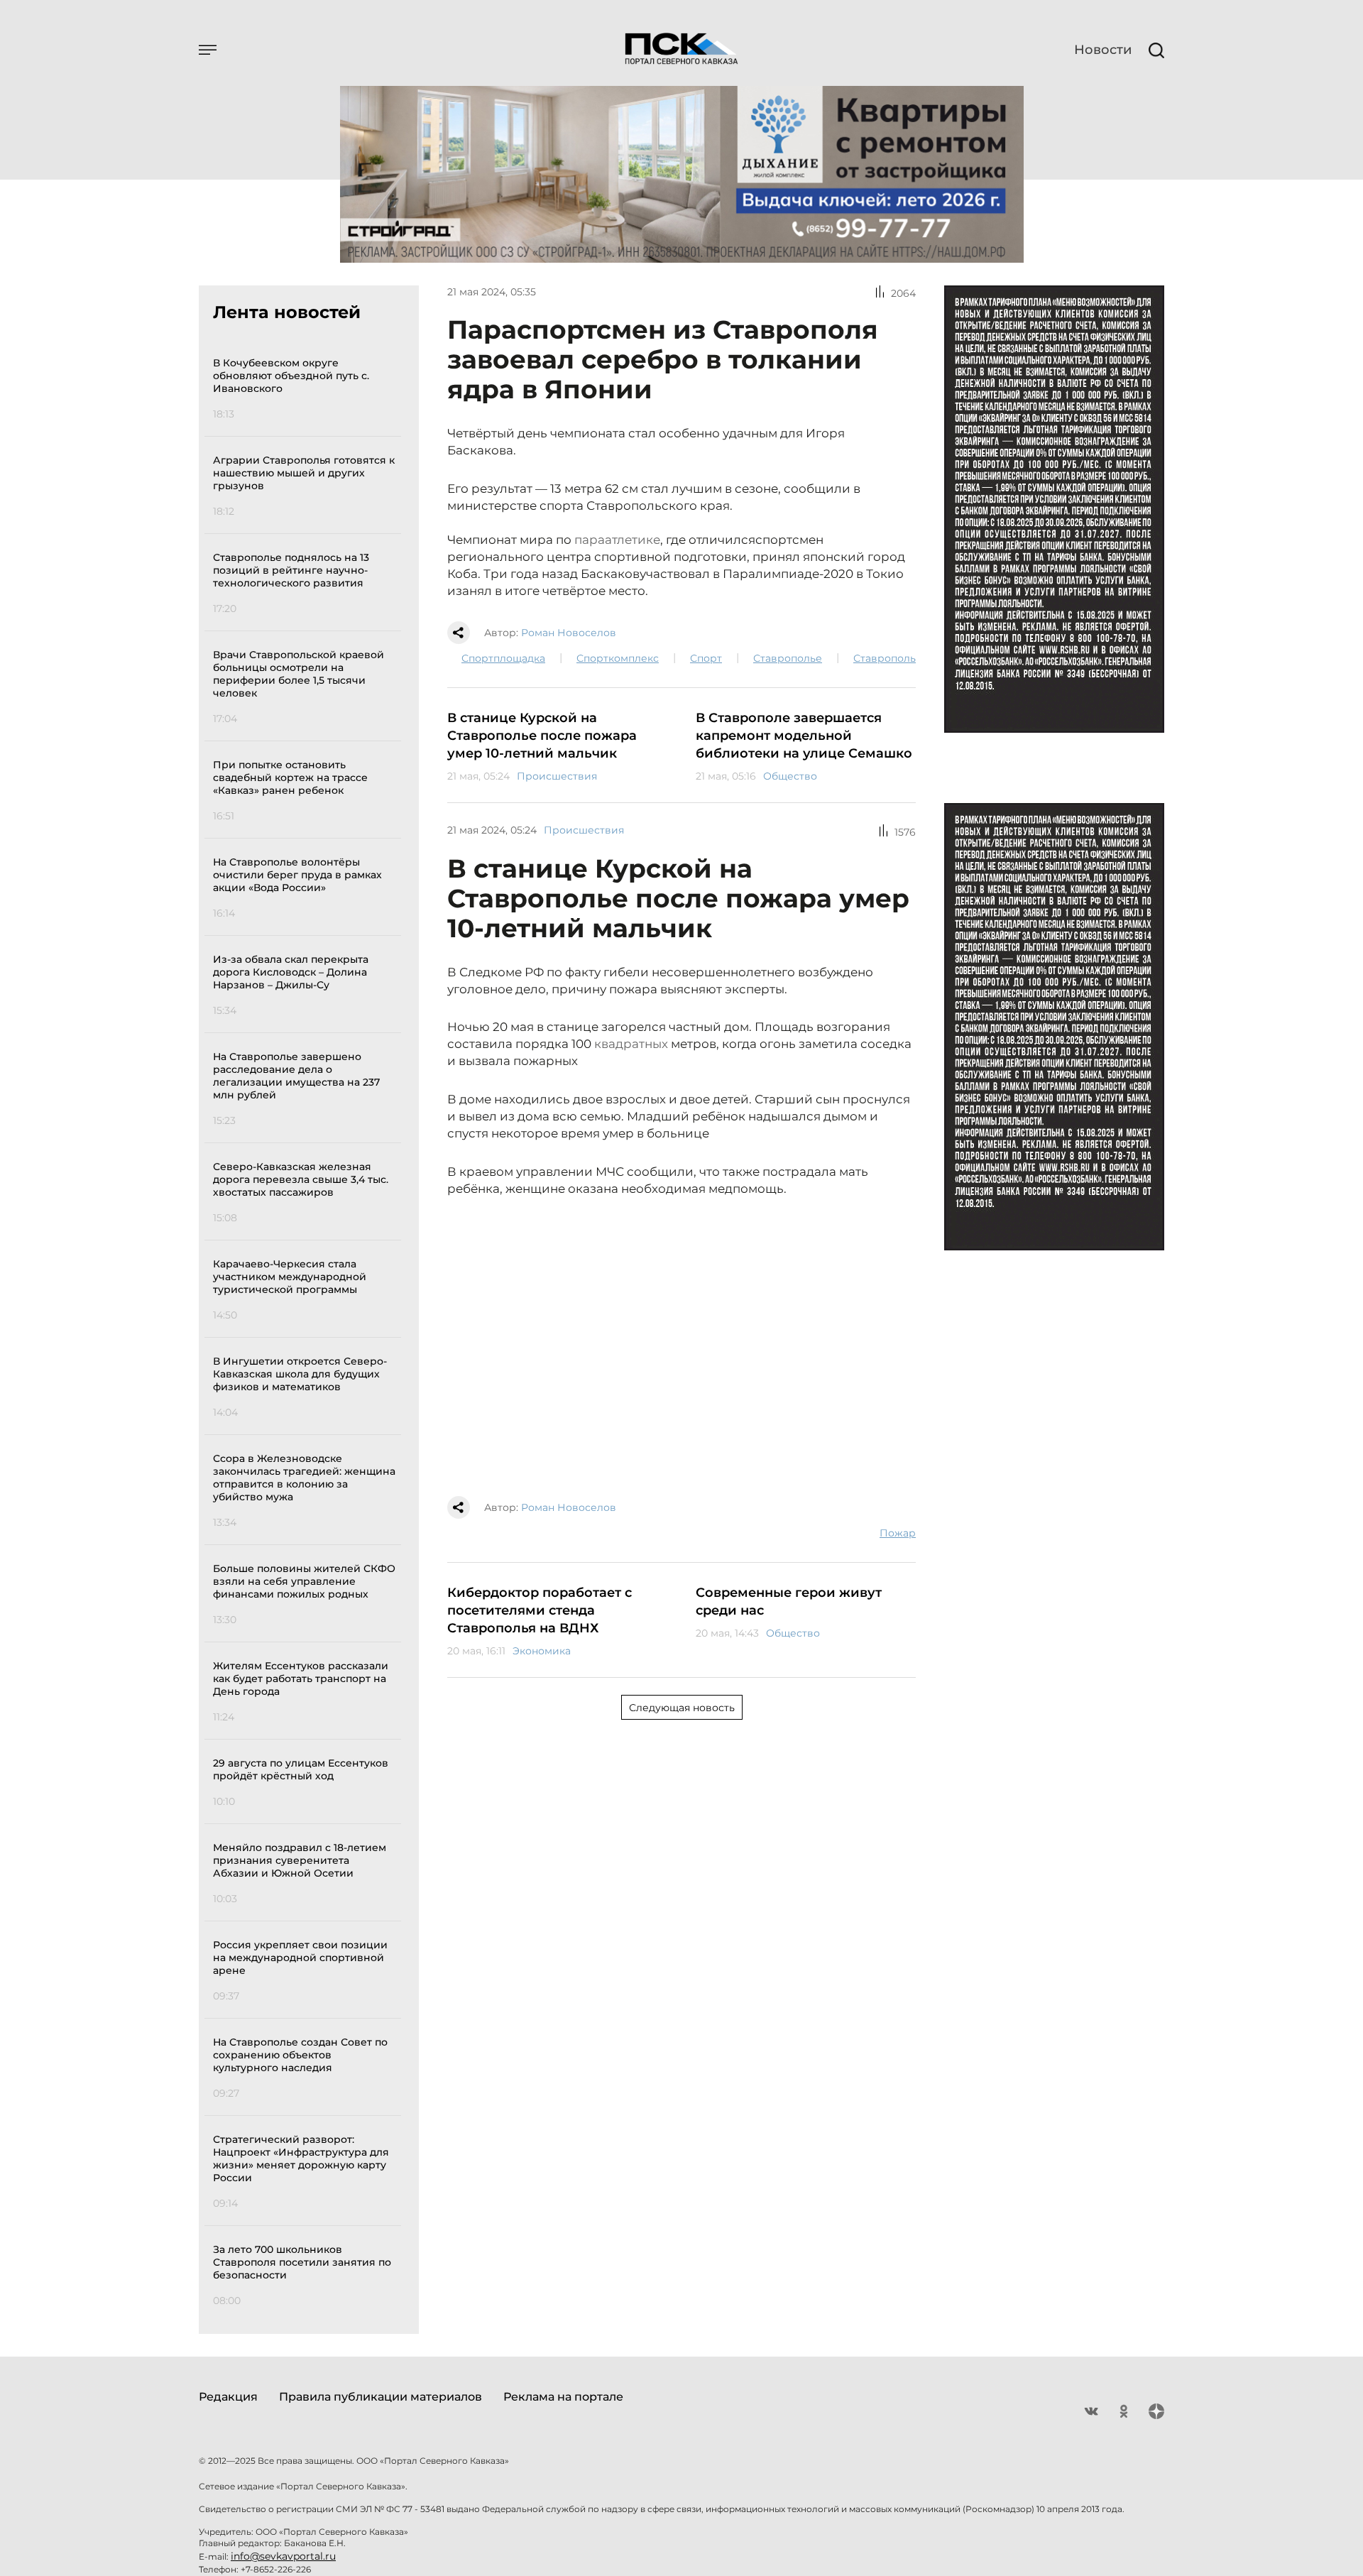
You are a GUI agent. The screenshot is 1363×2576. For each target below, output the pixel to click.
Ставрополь (885, 658)
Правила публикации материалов (381, 2397)
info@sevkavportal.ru (283, 2556)
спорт (706, 658)
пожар (898, 1533)
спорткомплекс (618, 658)
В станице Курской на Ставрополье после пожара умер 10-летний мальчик (542, 736)
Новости (1103, 50)
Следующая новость (682, 1708)
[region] (307, 1330)
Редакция (228, 2397)
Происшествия (557, 776)
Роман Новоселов (569, 633)
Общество (790, 776)
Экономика (542, 1651)
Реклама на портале (563, 2397)
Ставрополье (788, 658)
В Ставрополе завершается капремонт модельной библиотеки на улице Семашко (804, 736)
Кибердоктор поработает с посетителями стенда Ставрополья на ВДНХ (540, 1610)
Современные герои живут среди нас (789, 1601)
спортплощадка (503, 658)
